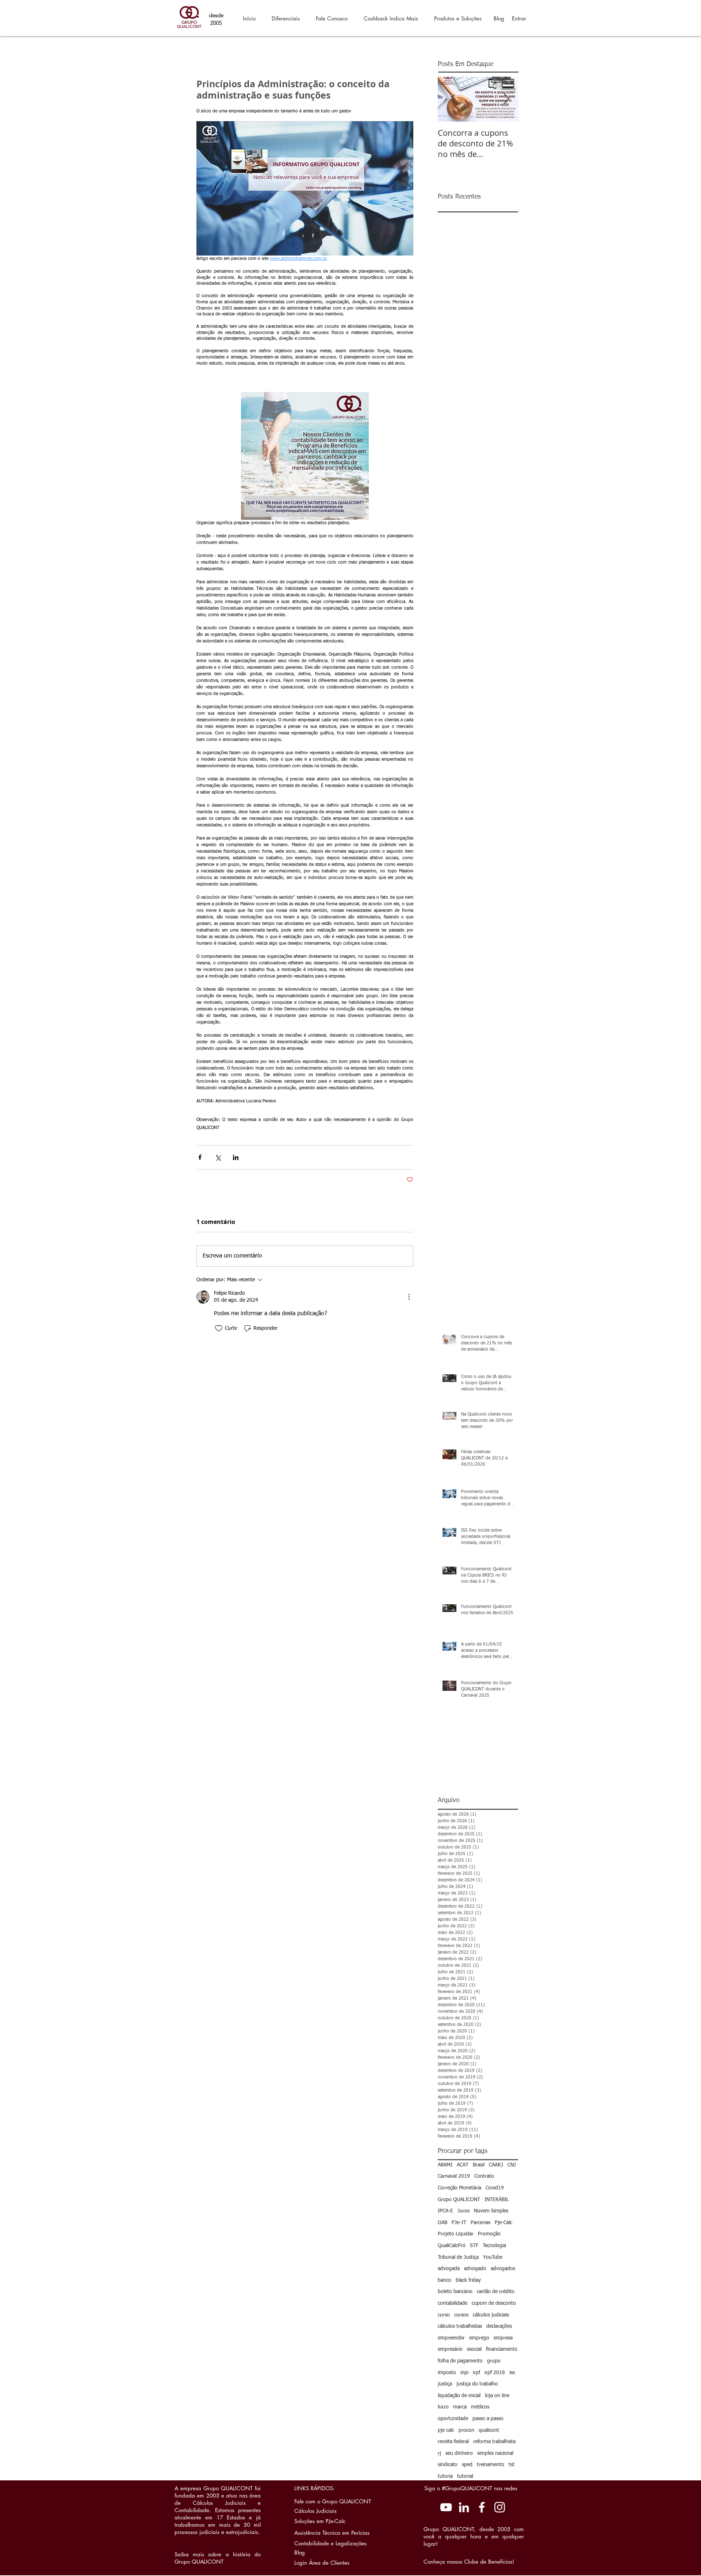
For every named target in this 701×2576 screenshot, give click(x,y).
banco (445, 2280)
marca (460, 2407)
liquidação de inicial (459, 2396)
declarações (499, 2326)
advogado (475, 2269)
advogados (503, 2269)
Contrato (484, 2176)
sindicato (448, 2465)
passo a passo (488, 2419)
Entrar (519, 18)
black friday (468, 2280)
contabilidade (453, 2303)
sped (467, 2465)
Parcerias (480, 2223)
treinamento (491, 2465)
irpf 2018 (495, 2373)
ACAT (463, 2165)
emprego (479, 2338)
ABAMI (445, 2165)
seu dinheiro (459, 2453)
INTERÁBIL (497, 2200)
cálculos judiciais (491, 2315)
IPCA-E (445, 2211)
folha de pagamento (460, 2361)
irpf (476, 2373)
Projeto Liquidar (456, 2234)
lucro (443, 2407)
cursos (461, 2315)
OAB (443, 2223)
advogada (449, 2269)
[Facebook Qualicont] (482, 2507)
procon (466, 2430)
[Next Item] (506, 99)
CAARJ (496, 2165)
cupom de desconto (494, 2303)
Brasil (479, 2165)
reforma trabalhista (494, 2442)
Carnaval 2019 (454, 2176)
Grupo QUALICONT (459, 2200)
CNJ (512, 2165)
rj (439, 2453)
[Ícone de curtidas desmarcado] (219, 1328)
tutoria (445, 2476)
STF (474, 2246)
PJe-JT (459, 2223)
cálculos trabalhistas (460, 2326)
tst (512, 2465)
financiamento (502, 2349)
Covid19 (495, 2188)
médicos (480, 2407)
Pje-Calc (503, 2223)
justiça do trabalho (477, 2384)
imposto (447, 2373)
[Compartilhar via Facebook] (200, 1157)
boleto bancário (455, 2292)
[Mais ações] (409, 1297)
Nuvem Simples (491, 2211)
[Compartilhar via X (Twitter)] (218, 1157)
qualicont (489, 2430)
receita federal (453, 2442)
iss (512, 2373)
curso (444, 2315)
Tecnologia (494, 2246)
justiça (445, 2384)
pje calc (446, 2430)
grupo (494, 2361)
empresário (450, 2349)
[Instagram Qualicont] (500, 2507)
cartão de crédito (496, 2292)
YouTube (493, 2257)
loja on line (497, 2396)
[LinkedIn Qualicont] (464, 2507)
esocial (474, 2349)
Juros (463, 2211)
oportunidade (453, 2419)
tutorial (465, 2476)
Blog (499, 18)
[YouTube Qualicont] (446, 2507)
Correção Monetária (459, 2188)
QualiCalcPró (452, 2246)
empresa (503, 2338)
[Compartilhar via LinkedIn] (236, 1157)
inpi (464, 2373)
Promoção (489, 2234)
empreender (451, 2338)
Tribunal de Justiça (458, 2257)
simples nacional (495, 2453)
